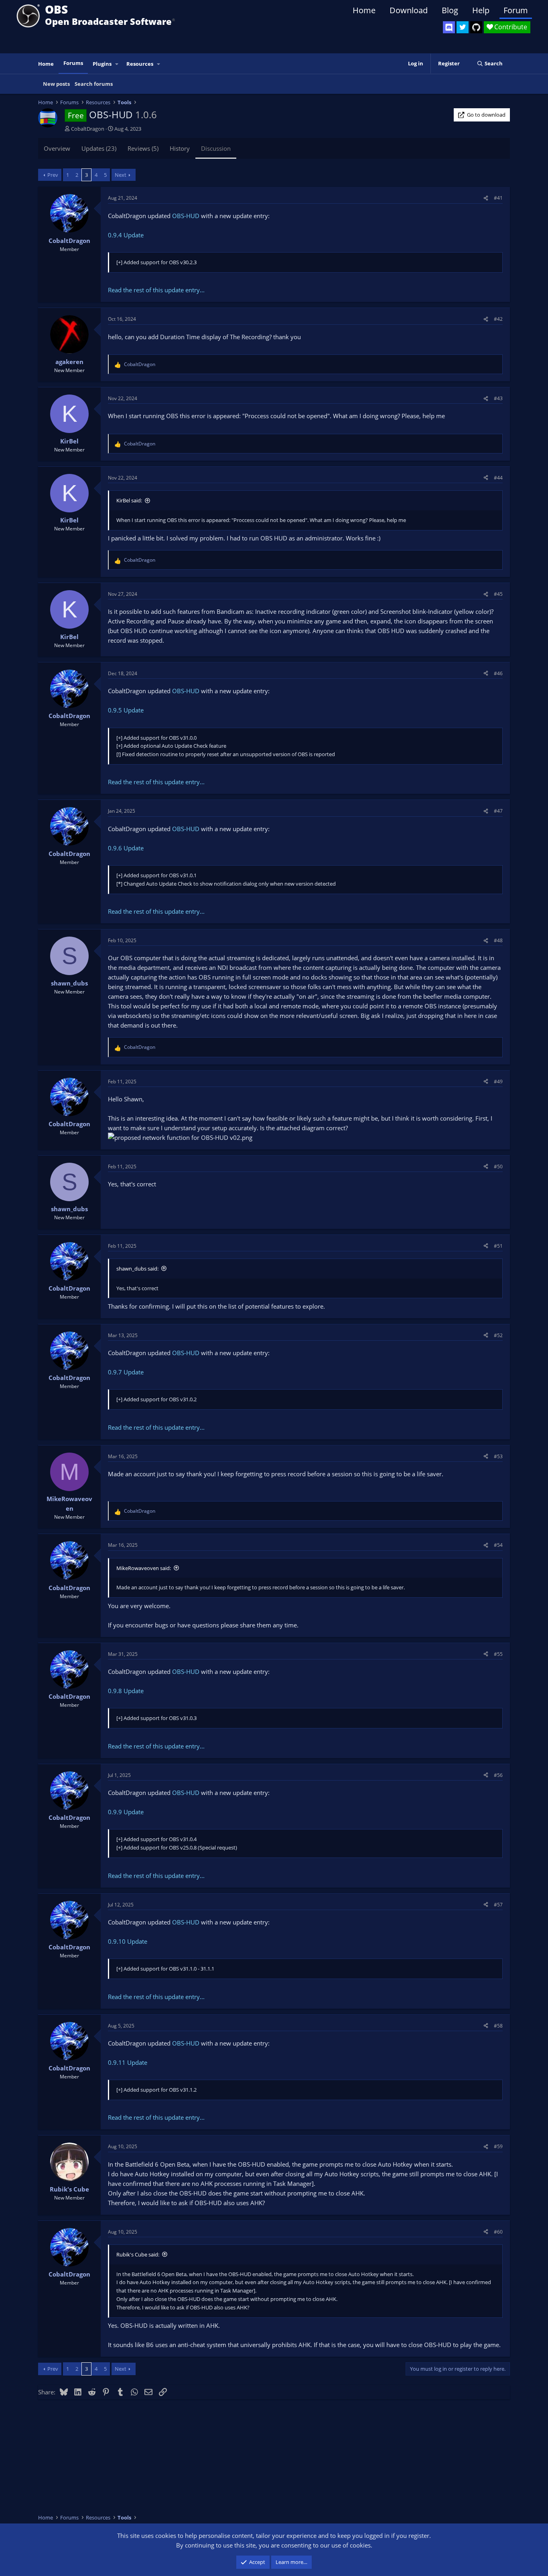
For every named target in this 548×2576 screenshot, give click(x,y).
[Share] (486, 198)
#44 (498, 478)
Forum (516, 10)
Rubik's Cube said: (138, 2254)
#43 (498, 398)
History (180, 148)
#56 (498, 1775)
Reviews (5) (143, 148)
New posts (56, 84)
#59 (498, 2146)
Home (364, 10)
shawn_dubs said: (137, 1269)
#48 (498, 940)
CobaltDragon (88, 129)
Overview (57, 148)
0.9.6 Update (126, 848)
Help (481, 10)
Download (409, 10)
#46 (498, 673)
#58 (498, 2026)
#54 (498, 1545)
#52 (498, 1335)
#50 (498, 1167)
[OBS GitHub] (476, 27)
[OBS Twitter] (463, 27)
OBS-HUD (186, 216)
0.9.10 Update (128, 1941)
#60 (498, 2232)
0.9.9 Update (126, 1812)
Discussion (216, 148)
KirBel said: (129, 500)
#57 (498, 1905)
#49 (498, 1082)
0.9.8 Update (126, 1691)
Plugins (102, 64)
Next (121, 175)
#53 (498, 1456)
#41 (498, 198)
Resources (140, 64)
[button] (117, 64)
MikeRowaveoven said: (144, 1568)
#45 (498, 594)
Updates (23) (99, 148)
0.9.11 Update (128, 2062)
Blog (450, 10)
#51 (498, 1246)
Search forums (94, 84)
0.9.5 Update (126, 710)
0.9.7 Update (126, 1372)
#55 (498, 1654)
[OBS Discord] (449, 27)
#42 (498, 319)
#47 (498, 811)
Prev (53, 175)
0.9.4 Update (126, 235)
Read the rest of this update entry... (156, 290)
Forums (73, 63)
